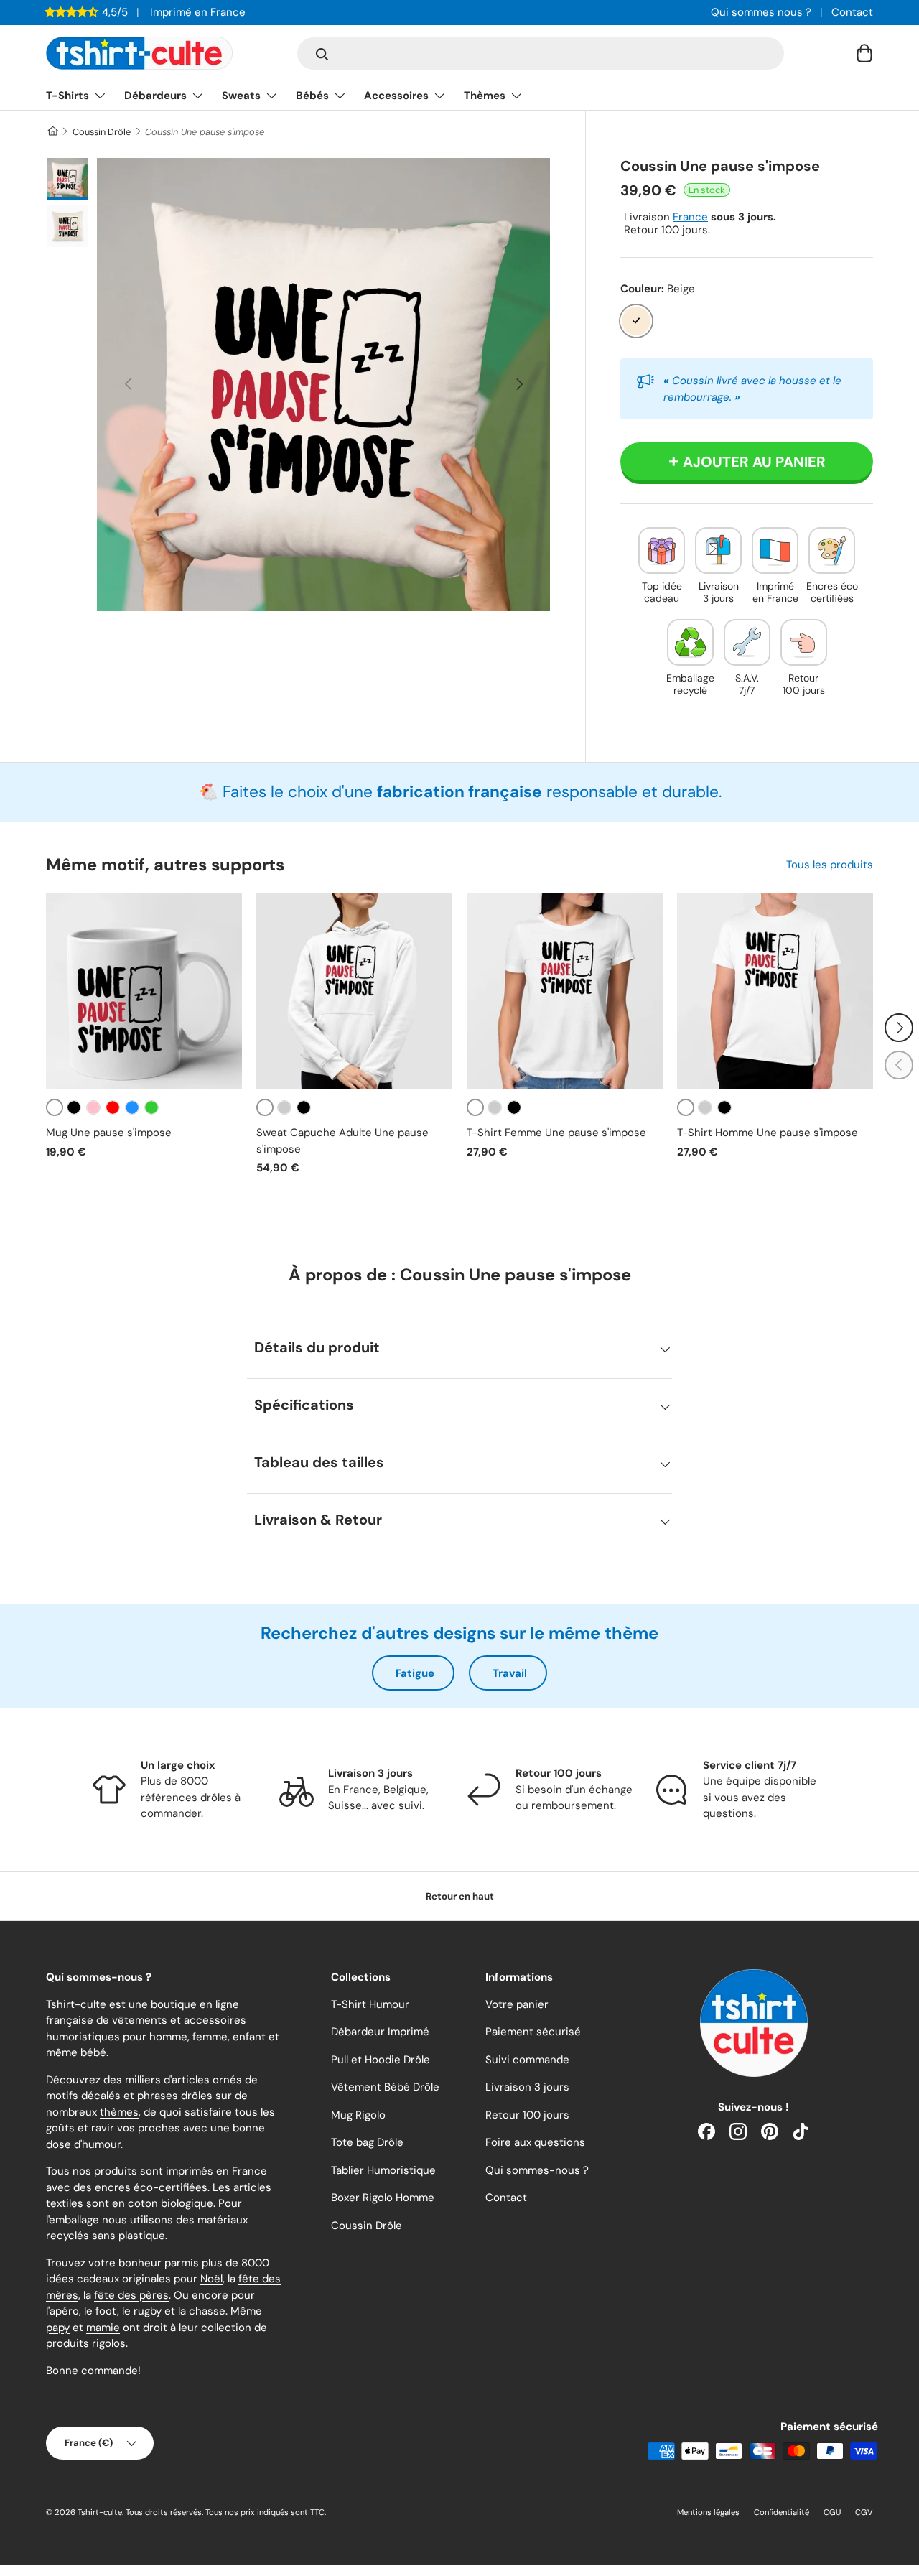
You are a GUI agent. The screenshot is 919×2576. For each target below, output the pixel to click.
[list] (323, 385)
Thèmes (485, 96)
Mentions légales (708, 2512)
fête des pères (131, 2295)
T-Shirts (67, 96)
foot (106, 2311)
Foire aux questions (535, 2142)
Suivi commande (527, 2060)
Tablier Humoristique (383, 2170)
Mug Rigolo (358, 2115)
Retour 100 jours (527, 2115)
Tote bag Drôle (367, 2142)
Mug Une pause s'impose (109, 1133)
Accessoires (396, 96)
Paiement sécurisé (533, 2032)
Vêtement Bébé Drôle (385, 2087)
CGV (864, 2512)
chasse (207, 2311)
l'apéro (62, 2311)
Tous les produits (830, 865)
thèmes (119, 2112)
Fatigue (415, 1673)
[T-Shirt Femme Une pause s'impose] (565, 991)
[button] (864, 53)
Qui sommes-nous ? (537, 2170)
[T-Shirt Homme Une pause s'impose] (775, 991)
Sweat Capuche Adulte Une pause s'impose (342, 1141)
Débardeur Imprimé (380, 2032)
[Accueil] (52, 132)
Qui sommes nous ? (761, 12)
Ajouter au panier (754, 462)
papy (58, 2328)
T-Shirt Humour (370, 2004)
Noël (211, 2279)
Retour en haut (460, 1896)
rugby (148, 2311)
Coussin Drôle (102, 132)
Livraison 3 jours (527, 2087)
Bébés (312, 96)
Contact (852, 12)
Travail (510, 1673)
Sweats (241, 96)
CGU (832, 2512)
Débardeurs (155, 96)
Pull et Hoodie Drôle (381, 2060)
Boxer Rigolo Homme (383, 2198)
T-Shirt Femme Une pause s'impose (556, 1133)
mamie (103, 2328)
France (690, 217)
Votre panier (517, 2004)
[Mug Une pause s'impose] (144, 991)
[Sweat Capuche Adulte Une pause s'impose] (354, 991)
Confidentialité (782, 2512)
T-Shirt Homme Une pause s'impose (768, 1133)
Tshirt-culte (100, 2512)
